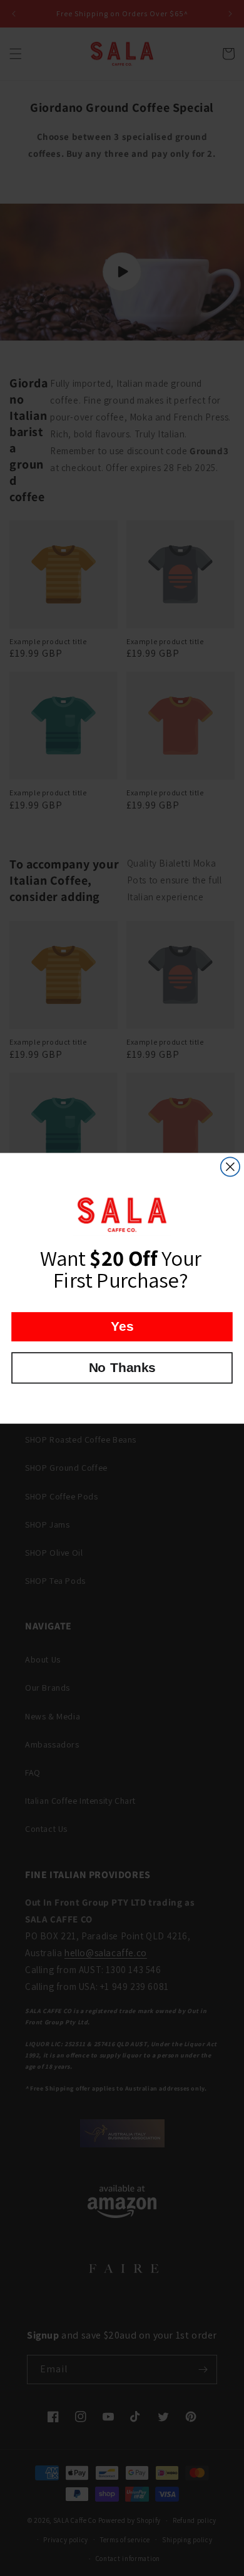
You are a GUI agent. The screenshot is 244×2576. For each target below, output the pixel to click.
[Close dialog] (230, 1166)
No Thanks (122, 1367)
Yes (122, 1326)
